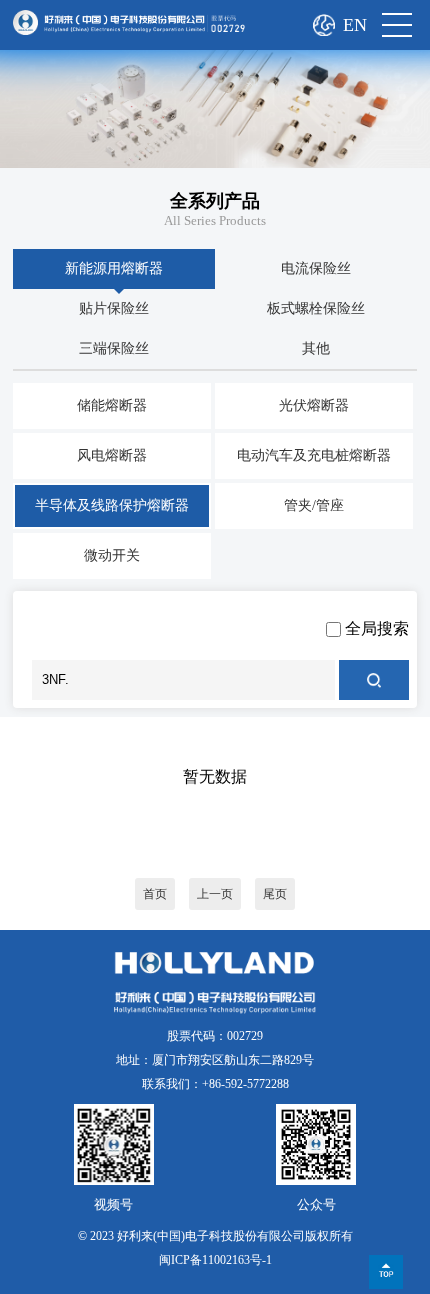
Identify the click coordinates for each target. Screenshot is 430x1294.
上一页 (215, 894)
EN (355, 25)
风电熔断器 (112, 455)
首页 (155, 894)
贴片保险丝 (114, 308)
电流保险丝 (316, 268)
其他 (316, 348)
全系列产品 (215, 201)
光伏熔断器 (314, 405)
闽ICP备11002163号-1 (215, 1260)
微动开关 (112, 555)
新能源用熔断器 (114, 268)
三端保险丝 (114, 348)
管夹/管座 (314, 505)
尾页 (275, 894)
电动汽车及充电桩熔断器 (314, 455)
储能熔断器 (112, 405)
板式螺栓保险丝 (316, 308)
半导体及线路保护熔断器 (112, 505)
